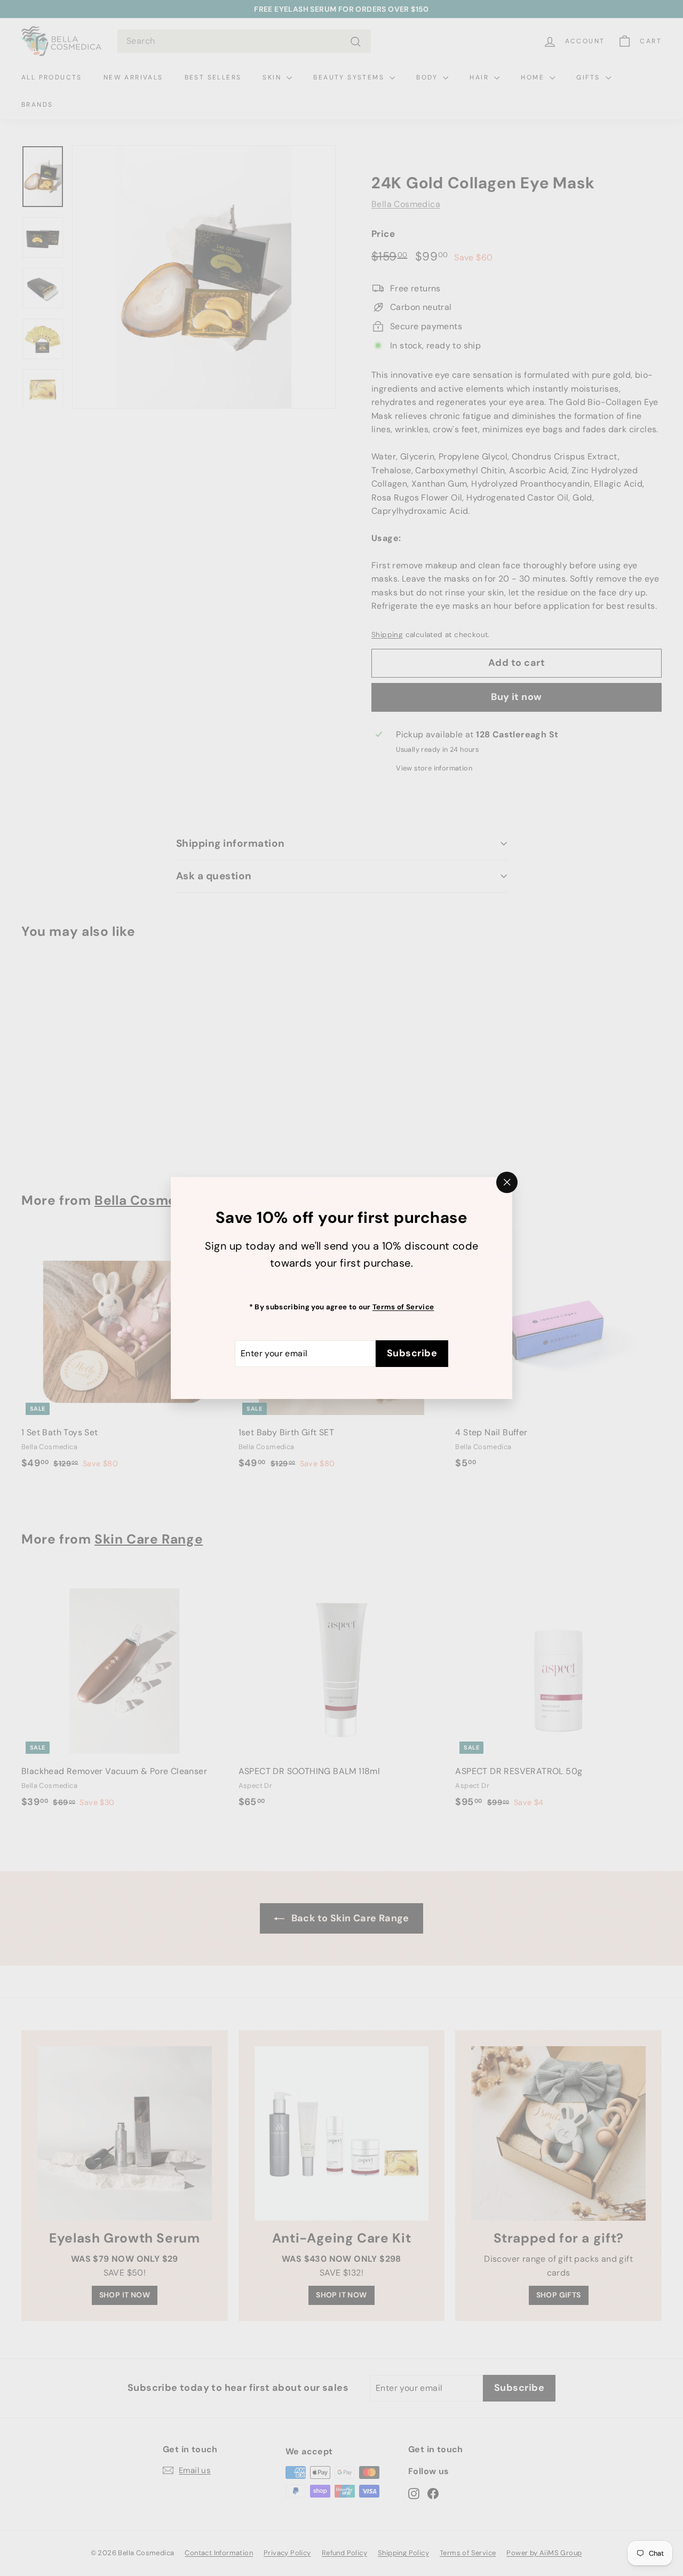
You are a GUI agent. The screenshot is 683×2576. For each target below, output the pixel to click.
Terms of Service (403, 1307)
